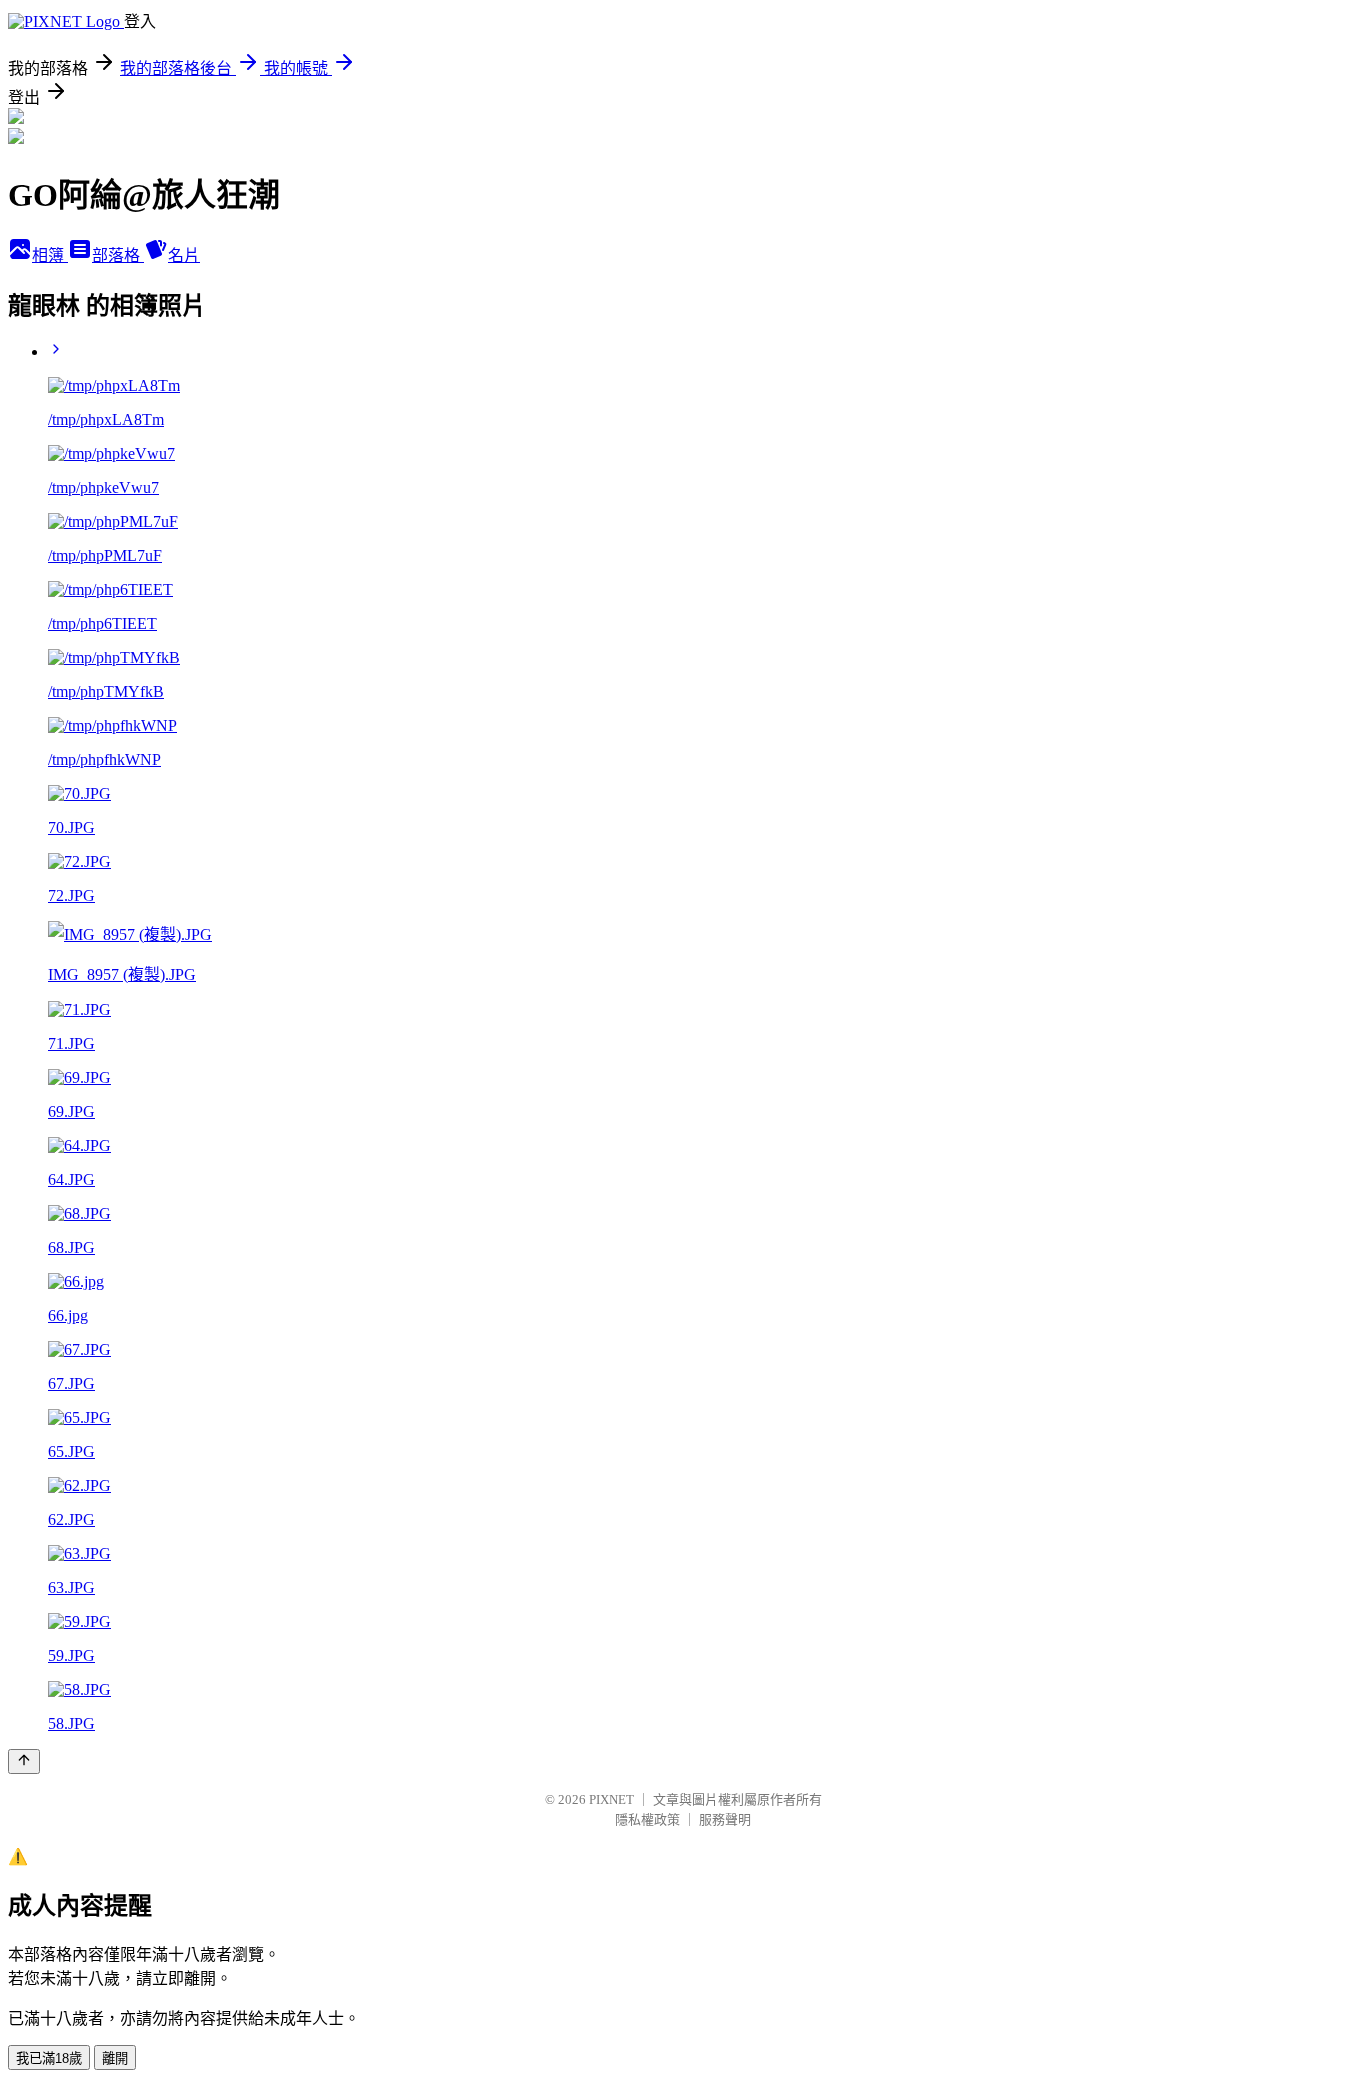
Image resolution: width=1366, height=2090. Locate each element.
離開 (115, 2058)
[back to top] (24, 1761)
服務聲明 (725, 1819)
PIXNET (611, 1799)
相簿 (50, 255)
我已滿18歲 (49, 2058)
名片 (184, 255)
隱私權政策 (647, 1819)
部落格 (118, 255)
